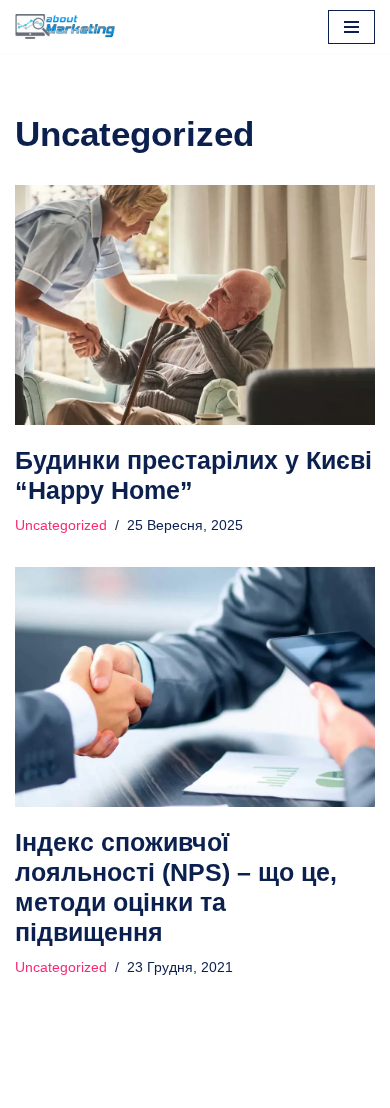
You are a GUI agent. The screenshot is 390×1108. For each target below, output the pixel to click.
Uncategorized (61, 525)
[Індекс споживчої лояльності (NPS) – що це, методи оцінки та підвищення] (195, 687)
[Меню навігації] (351, 27)
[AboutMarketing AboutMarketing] (65, 26)
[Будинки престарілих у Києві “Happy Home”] (195, 305)
